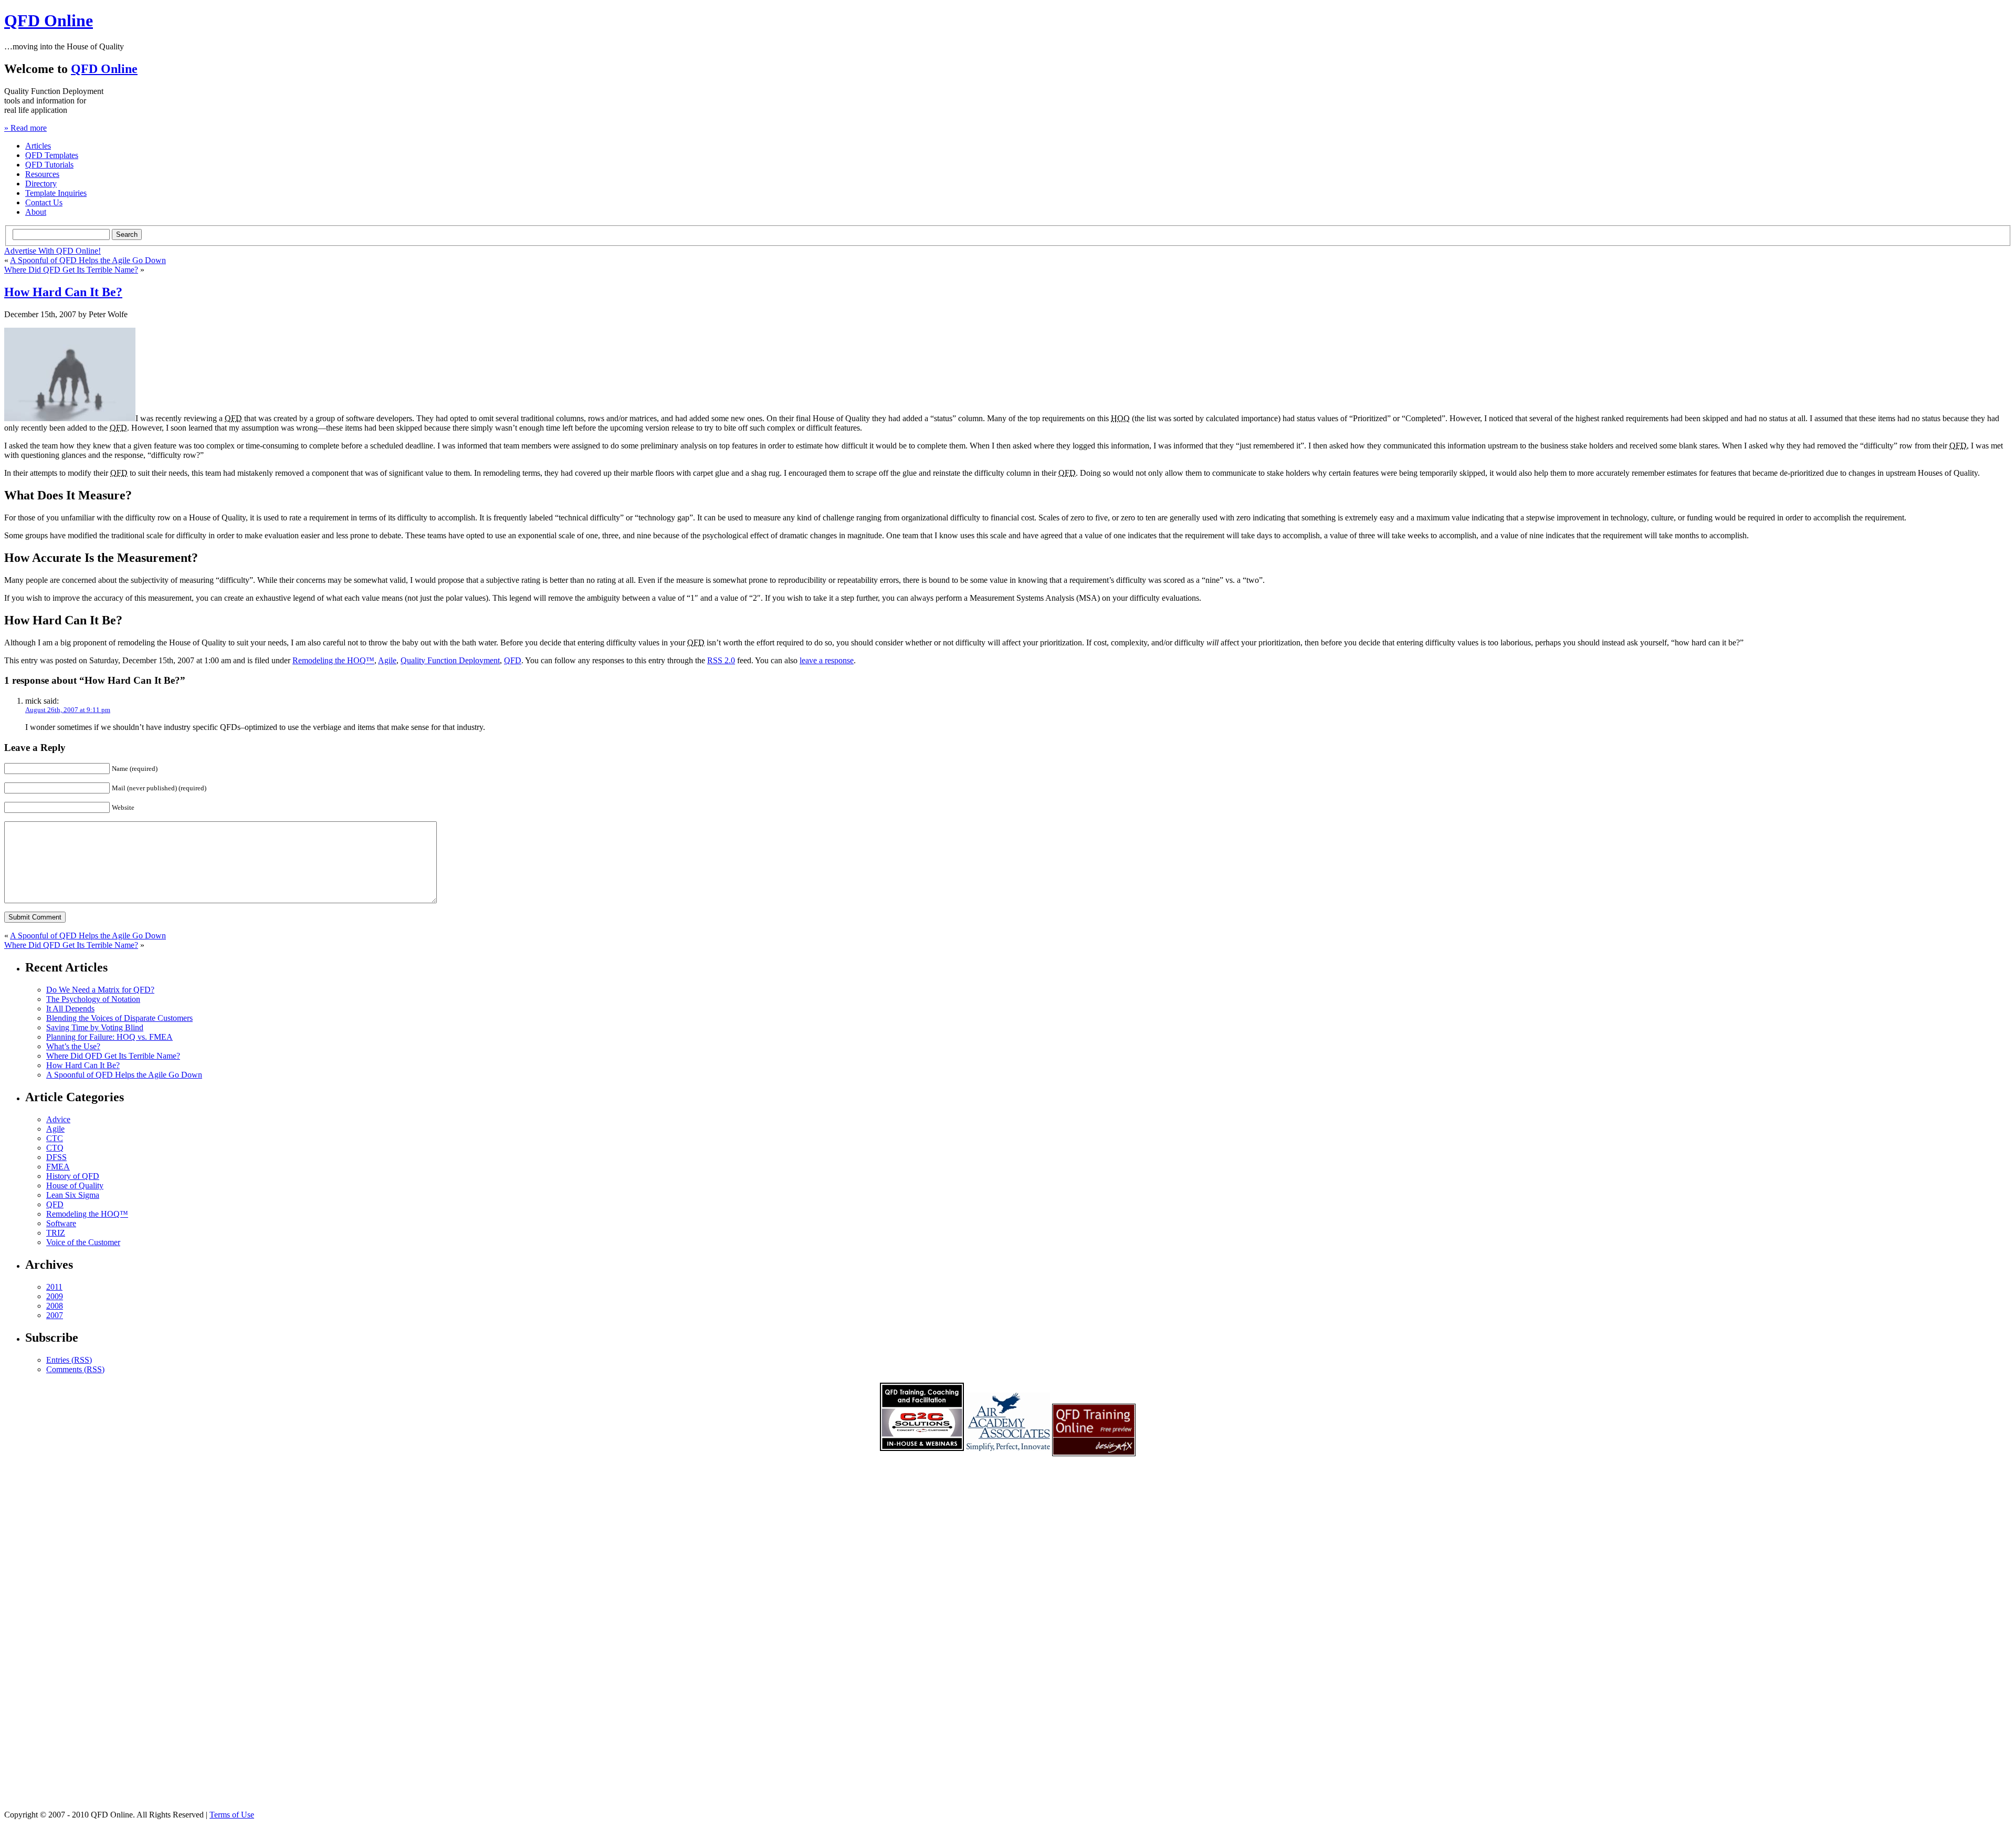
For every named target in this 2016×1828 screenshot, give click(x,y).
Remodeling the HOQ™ (333, 660)
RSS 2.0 (721, 660)
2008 (55, 1306)
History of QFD (73, 1176)
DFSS (56, 1157)
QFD (513, 660)
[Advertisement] (1008, 1644)
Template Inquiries (56, 193)
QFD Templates (52, 155)
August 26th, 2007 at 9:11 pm (68, 710)
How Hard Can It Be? (63, 292)
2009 (55, 1296)
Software (61, 1223)
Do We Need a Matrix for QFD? (100, 990)
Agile (387, 660)
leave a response (827, 660)
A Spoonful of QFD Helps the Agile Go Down (88, 260)
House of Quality (75, 1185)
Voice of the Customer (83, 1242)
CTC (55, 1138)
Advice (58, 1119)
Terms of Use (232, 1815)
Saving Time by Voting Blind (95, 1027)
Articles (38, 146)
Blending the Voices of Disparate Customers (119, 1018)
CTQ (55, 1148)
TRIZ (56, 1233)
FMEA (58, 1167)
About (36, 212)
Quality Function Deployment (450, 660)
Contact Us (44, 202)
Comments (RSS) (75, 1369)
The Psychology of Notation (93, 999)
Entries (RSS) (69, 1360)
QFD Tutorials (49, 165)
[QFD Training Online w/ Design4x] (922, 1453)
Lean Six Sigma (73, 1195)
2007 (55, 1315)
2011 (54, 1287)
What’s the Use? (73, 1046)
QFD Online (49, 20)
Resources (42, 174)
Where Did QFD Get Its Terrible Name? (71, 270)
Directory (41, 184)
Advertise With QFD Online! (52, 251)
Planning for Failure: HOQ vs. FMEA (109, 1037)
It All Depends (70, 1009)
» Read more (25, 128)
